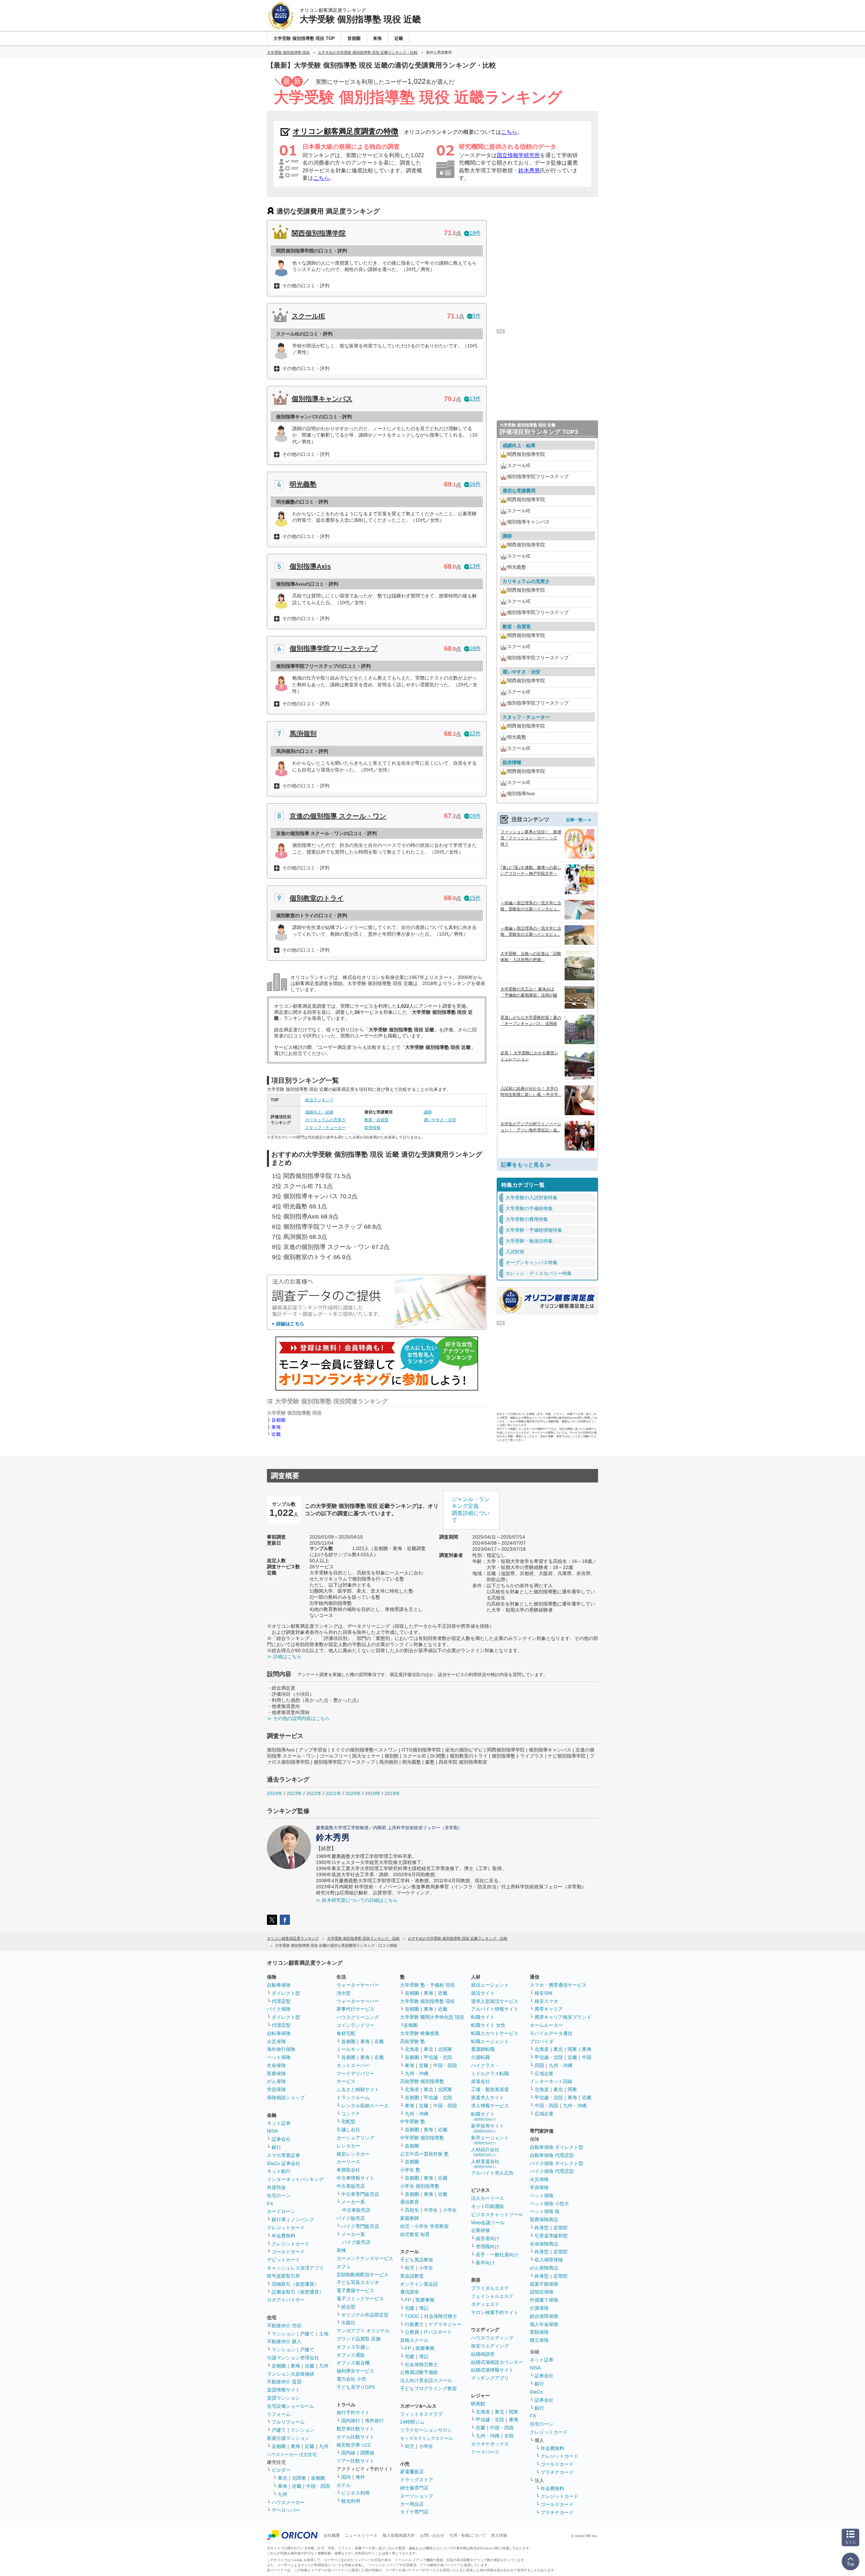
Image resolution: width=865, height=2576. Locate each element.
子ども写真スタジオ (358, 2282)
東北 (282, 2478)
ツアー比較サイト (355, 2461)
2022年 (314, 1793)
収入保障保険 (549, 2260)
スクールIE (308, 316)
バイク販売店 (351, 2218)
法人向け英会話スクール (426, 2380)
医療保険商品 (544, 2219)
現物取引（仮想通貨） (295, 2284)
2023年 (294, 1793)
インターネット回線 (551, 2081)
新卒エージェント (490, 2140)
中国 (587, 2057)
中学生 (431, 2210)
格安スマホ (546, 2001)
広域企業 (544, 2074)
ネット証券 (279, 2123)
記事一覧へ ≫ (579, 820)
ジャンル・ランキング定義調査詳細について (471, 1510)
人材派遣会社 (485, 2164)
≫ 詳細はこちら (284, 1657)
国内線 (348, 2453)
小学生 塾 (410, 2170)
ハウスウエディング (492, 2338)
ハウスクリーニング (358, 2017)
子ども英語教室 (417, 2260)
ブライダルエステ (490, 2288)
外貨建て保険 (544, 2300)
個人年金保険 (544, 2324)
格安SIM (543, 1993)
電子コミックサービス (360, 2299)
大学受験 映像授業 (420, 2033)
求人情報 (499, 2535)
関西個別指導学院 (319, 233)
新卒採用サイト (488, 2128)
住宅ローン (279, 2195)
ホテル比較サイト (355, 2437)
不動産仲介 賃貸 (284, 2382)
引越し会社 (348, 2130)
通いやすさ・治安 (440, 1120)
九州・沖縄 (417, 2074)
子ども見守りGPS (356, 2387)
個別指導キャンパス (322, 399)
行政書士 (414, 2324)
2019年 (373, 1793)
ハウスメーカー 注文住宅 (292, 2455)
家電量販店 (412, 2472)
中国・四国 (318, 2486)
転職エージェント (490, 2041)
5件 (477, 316)
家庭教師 (410, 2218)
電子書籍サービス (355, 2290)
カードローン (281, 2211)
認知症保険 (542, 2292)
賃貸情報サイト (283, 2390)
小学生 (450, 2210)
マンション (283, 2334)
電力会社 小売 (351, 2379)
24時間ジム (412, 2422)
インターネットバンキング (295, 2179)
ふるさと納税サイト (358, 2089)
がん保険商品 (544, 2268)
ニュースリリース (361, 2535)
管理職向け (488, 2247)
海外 (360, 2477)
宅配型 (348, 2121)
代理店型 (281, 2001)
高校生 (412, 2210)
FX (270, 2204)
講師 (428, 1112)
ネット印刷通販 (488, 2206)
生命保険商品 (544, 2244)
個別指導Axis (310, 566)
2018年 (392, 1793)
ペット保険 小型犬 (549, 2204)
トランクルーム (353, 2097)
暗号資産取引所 (283, 2276)
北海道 (412, 2049)
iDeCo (536, 2392)
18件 (475, 233)
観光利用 (351, 2501)
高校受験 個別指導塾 (422, 2081)
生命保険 (276, 2065)
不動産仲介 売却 (284, 2326)
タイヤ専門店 (414, 2512)
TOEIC (412, 2316)
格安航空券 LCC (354, 2445)
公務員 (412, 2332)
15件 (475, 898)
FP (408, 2300)
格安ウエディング (490, 2346)
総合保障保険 (544, 2316)
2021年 (333, 1793)
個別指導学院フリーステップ (333, 648)
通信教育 (410, 2202)
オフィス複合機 (353, 2363)
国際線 (367, 2453)
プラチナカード (557, 2472)
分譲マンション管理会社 (293, 2358)
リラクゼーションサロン (426, 2430)
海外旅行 (374, 2421)
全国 (509, 2436)
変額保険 (539, 2332)
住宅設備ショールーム (291, 2406)
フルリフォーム (288, 2422)
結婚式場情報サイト (492, 2370)
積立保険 (539, 2340)
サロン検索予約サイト (495, 2312)
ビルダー (281, 2470)
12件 (475, 733)
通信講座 (410, 2292)
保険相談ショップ (286, 2097)
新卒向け (485, 2263)
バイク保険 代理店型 (552, 2171)
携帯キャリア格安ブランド (563, 2017)
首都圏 (278, 1420)
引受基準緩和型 (551, 2236)
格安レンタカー (353, 2154)
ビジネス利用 (355, 2493)
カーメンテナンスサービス (365, 2258)
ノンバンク (302, 2219)
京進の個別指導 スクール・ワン (338, 816)
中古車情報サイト (355, 2178)
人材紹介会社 (485, 2152)
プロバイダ (542, 2041)
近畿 (276, 1434)
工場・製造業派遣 (490, 2089)
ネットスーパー (353, 2065)
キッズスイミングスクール (426, 2438)
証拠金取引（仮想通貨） (298, 2292)
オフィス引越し (353, 2347)
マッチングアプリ (490, 2378)
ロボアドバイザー (286, 2300)
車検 (341, 2250)
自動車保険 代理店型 (552, 2155)
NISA (272, 2131)
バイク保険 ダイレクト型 (557, 2163)
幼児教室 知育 (415, 2234)
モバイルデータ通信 (551, 2033)
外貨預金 (276, 2187)
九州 (324, 2366)
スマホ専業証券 (283, 2155)
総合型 (348, 2307)
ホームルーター (546, 2025)
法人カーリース (488, 2198)
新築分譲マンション (288, 2438)
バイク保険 (279, 2009)
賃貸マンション (283, 2398)
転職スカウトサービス (495, 2033)
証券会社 (281, 2139)
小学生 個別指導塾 (420, 2186)
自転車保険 (279, 2033)
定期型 (561, 2228)
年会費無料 (283, 2236)
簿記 (424, 2308)
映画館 (478, 2404)
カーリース (348, 2162)
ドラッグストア (417, 2480)
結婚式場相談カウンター (497, 2362)
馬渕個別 (303, 734)
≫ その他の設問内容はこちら (298, 1718)
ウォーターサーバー (358, 1985)
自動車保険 (279, 1985)
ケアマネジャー (445, 2324)
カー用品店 (412, 2504)
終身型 (542, 2228)
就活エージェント (490, 1985)
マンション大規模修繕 (291, 2374)
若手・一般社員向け (497, 2255)
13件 (475, 399)
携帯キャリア (549, 2009)
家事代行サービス (355, 2009)
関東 (514, 2412)
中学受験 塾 (413, 2121)
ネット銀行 (279, 2171)
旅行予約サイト (353, 2412)
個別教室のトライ (317, 898)
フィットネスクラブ (421, 2414)
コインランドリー (355, 2025)
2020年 (353, 1793)
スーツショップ (417, 2496)
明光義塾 (303, 484)
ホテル (344, 2485)
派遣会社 (480, 2081)
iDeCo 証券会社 (284, 2163)
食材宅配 (346, 2033)
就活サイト (483, 1993)
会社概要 (332, 2535)
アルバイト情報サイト (495, 2009)
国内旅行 (351, 2421)
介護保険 (539, 2308)
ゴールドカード (288, 2252)
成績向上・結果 (319, 1112)
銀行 (276, 2147)
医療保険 (276, 2074)
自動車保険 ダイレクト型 (557, 2147)
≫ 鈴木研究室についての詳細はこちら (357, 1900)
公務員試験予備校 (419, 2372)
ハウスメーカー (288, 2502)
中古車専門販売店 (360, 2194)
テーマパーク (485, 2452)
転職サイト (483, 2017)
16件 (475, 484)
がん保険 (276, 2081)
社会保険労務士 (441, 2316)
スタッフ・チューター (325, 1128)
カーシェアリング (355, 2138)
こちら (509, 132)
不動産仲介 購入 (284, 2341)
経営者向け (488, 2238)
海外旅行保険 (281, 2049)
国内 (346, 2477)
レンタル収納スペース (365, 2106)
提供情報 (372, 1128)
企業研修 (480, 2230)
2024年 (275, 1793)
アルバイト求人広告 (492, 2173)
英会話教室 (412, 2276)
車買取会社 (348, 2170)
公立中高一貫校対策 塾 (424, 2154)
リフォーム (279, 2414)
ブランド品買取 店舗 (359, 2339)
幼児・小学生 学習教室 (424, 2226)
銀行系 (279, 2219)
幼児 (410, 2268)
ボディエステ (485, 2304)
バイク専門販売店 (360, 2226)
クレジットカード (286, 2228)
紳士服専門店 (414, 2488)
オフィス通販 (351, 2355)
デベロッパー (286, 2510)
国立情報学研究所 (518, 155)
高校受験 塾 (413, 2041)
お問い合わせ (432, 2535)
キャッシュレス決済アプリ (295, 2268)
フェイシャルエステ (492, 2296)
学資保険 (276, 2089)
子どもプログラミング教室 (428, 2388)
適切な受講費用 (519, 491)
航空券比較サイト (355, 2429)
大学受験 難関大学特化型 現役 (432, 2017)
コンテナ (351, 2114)
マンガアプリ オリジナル (363, 2331)
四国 (539, 2065)
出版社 (348, 2323)
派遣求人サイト (488, 2097)
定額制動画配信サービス (363, 2275)
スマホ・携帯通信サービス (558, 1985)
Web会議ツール (488, 2223)
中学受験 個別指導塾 (422, 2138)
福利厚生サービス (355, 2371)
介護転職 (480, 2057)
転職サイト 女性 (488, 2025)
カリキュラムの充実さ (325, 1120)
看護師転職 (483, 2049)
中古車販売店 (351, 2186)
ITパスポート (438, 2332)
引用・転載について (468, 2535)
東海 (276, 1427)
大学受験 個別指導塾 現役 (427, 2001)
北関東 (299, 2478)
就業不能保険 (544, 2284)
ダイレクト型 (286, 1993)
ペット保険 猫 (545, 2211)
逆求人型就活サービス (495, 2001)
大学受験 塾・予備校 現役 (427, 1985)
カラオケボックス (490, 2444)
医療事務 (425, 2300)
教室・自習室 (376, 1120)
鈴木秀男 (529, 170)
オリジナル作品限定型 (365, 2315)
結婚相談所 (483, 2354)
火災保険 (276, 2041)
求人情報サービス (490, 2106)
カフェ (344, 2266)
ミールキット (351, 2049)
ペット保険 (279, 2057)
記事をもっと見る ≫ (526, 1165)
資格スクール (414, 2340)
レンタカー (348, 2146)
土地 (324, 2334)
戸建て (307, 2334)
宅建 (410, 2308)
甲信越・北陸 (438, 2057)
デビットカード (283, 2260)
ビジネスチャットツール (497, 2214)
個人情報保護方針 (399, 2535)
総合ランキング (319, 1100)
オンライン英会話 (419, 2284)
